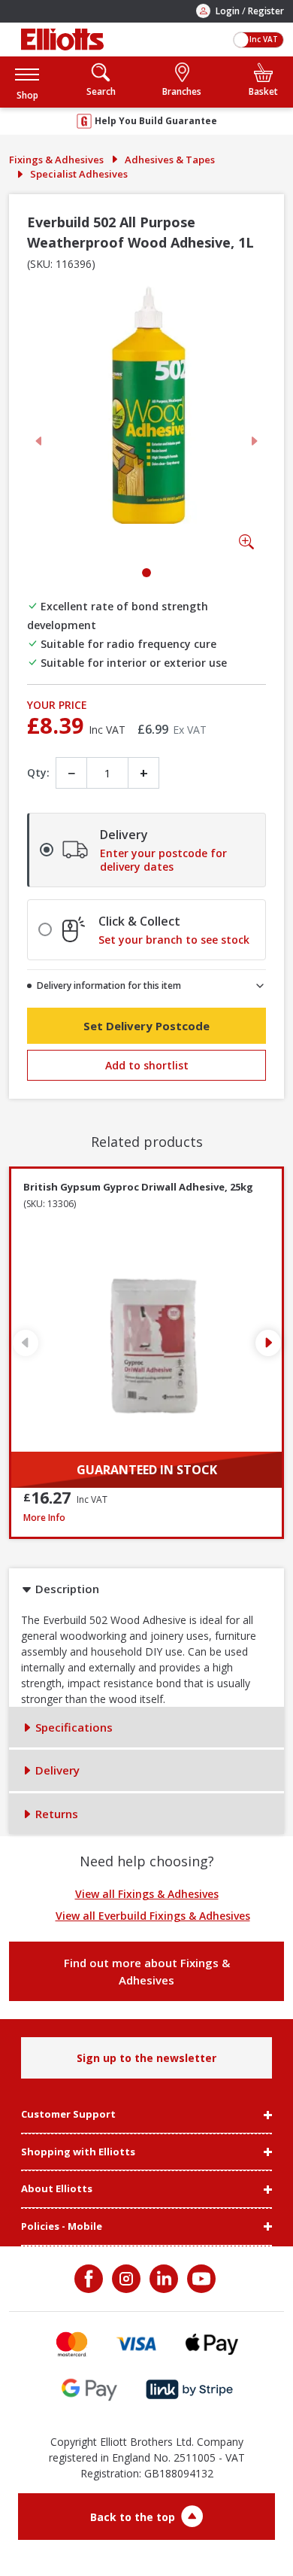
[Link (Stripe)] (189, 2390)
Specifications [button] (72, 1727)
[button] (27, 82)
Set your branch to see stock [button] (174, 940)
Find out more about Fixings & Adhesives (147, 1971)
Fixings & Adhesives (56, 160)
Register (266, 11)
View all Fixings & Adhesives (147, 1894)
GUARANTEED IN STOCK (147, 1470)
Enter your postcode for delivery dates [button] (163, 860)
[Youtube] (200, 2279)
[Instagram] (125, 2279)
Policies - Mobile (62, 2227)
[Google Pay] (89, 2390)
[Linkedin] (162, 2279)
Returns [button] (55, 1814)
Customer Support (68, 2115)
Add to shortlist (147, 1065)
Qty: (38, 772)
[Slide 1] (146, 573)
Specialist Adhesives (79, 174)
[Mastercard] (72, 2344)
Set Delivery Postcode (146, 1026)
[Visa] (137, 2344)
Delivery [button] (56, 1770)
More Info (146, 1518)
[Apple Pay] (212, 2344)
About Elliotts (57, 2189)
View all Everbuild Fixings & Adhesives (153, 1916)
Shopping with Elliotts (78, 2152)
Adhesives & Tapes (170, 160)
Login (228, 11)
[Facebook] (90, 2279)
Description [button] (66, 1589)
